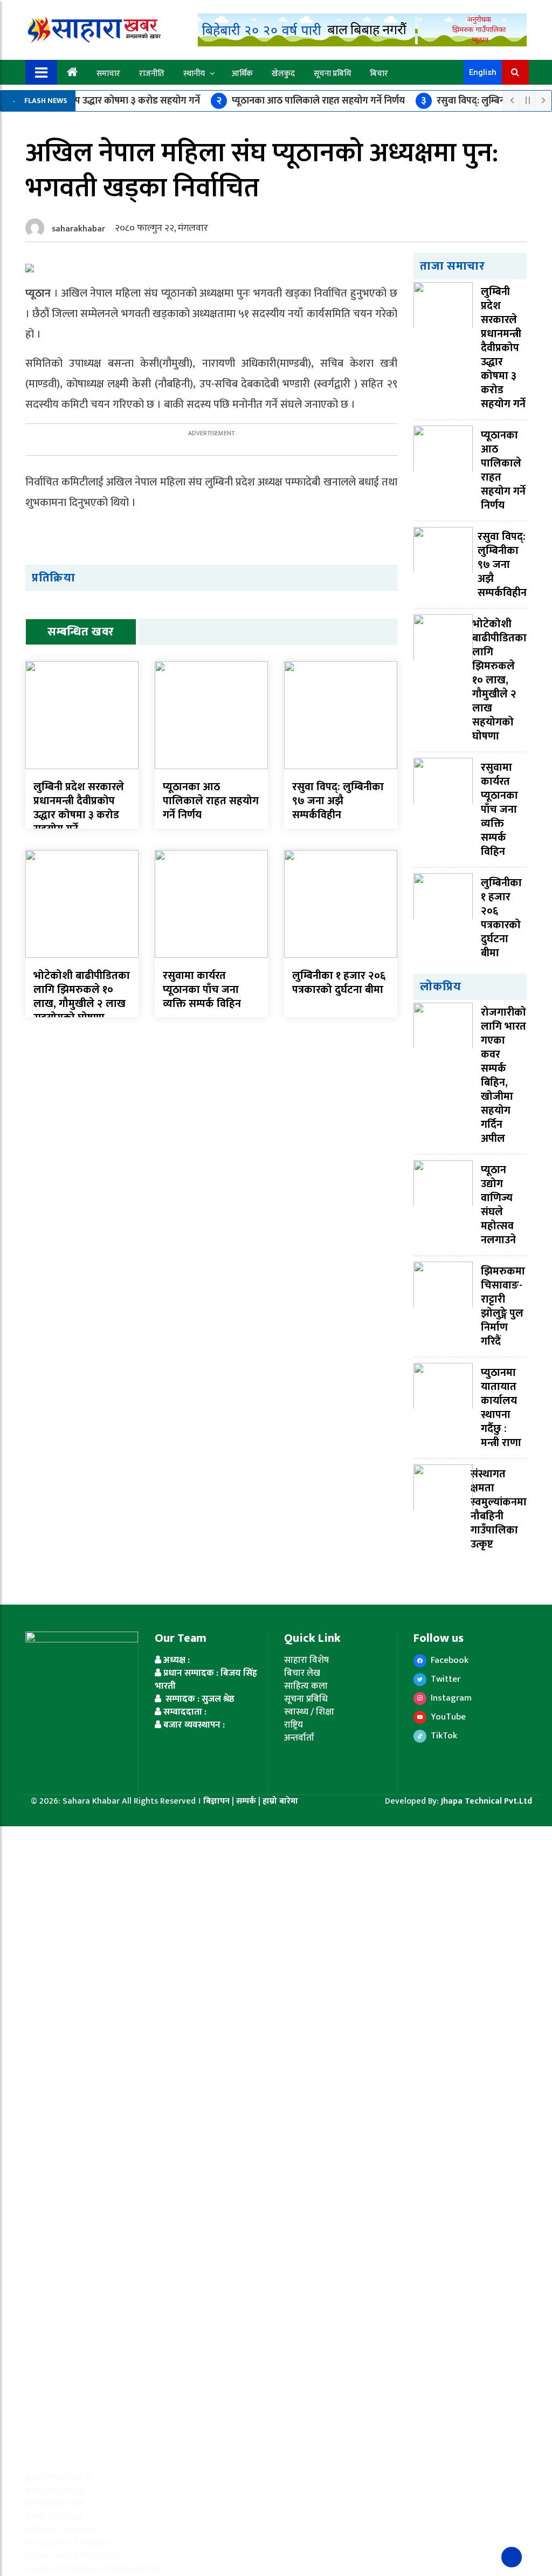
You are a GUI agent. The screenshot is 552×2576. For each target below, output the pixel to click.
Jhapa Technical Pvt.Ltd (487, 1801)
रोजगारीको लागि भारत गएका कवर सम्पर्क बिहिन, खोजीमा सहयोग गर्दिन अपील (503, 1075)
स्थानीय (194, 74)
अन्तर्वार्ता (299, 1738)
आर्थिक (242, 74)
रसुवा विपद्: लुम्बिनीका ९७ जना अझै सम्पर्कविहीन (338, 801)
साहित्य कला (306, 1686)
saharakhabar (78, 229)
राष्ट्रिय (294, 1725)
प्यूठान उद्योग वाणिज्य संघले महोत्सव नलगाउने (498, 1205)
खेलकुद (283, 74)
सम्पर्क (247, 1801)
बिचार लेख (302, 1673)
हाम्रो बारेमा (280, 1801)
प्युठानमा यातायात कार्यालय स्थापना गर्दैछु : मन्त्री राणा (501, 1408)
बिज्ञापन (216, 1801)
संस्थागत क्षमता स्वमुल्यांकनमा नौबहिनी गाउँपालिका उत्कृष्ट (499, 1509)
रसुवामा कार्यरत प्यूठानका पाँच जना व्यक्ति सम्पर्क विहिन (202, 990)
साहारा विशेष (306, 1660)
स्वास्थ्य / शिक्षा (309, 1712)
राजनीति (152, 74)
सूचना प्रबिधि (332, 74)
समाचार (108, 74)
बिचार (379, 74)
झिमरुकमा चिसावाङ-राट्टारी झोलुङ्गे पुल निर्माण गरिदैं (503, 1306)
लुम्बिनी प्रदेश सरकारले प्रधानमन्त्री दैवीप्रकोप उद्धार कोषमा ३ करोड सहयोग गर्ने (79, 808)
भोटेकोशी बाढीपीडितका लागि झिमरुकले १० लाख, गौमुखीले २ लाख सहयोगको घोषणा (82, 997)
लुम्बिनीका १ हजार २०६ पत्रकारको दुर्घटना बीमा (339, 983)
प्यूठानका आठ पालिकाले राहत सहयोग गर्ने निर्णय (310, 101)
